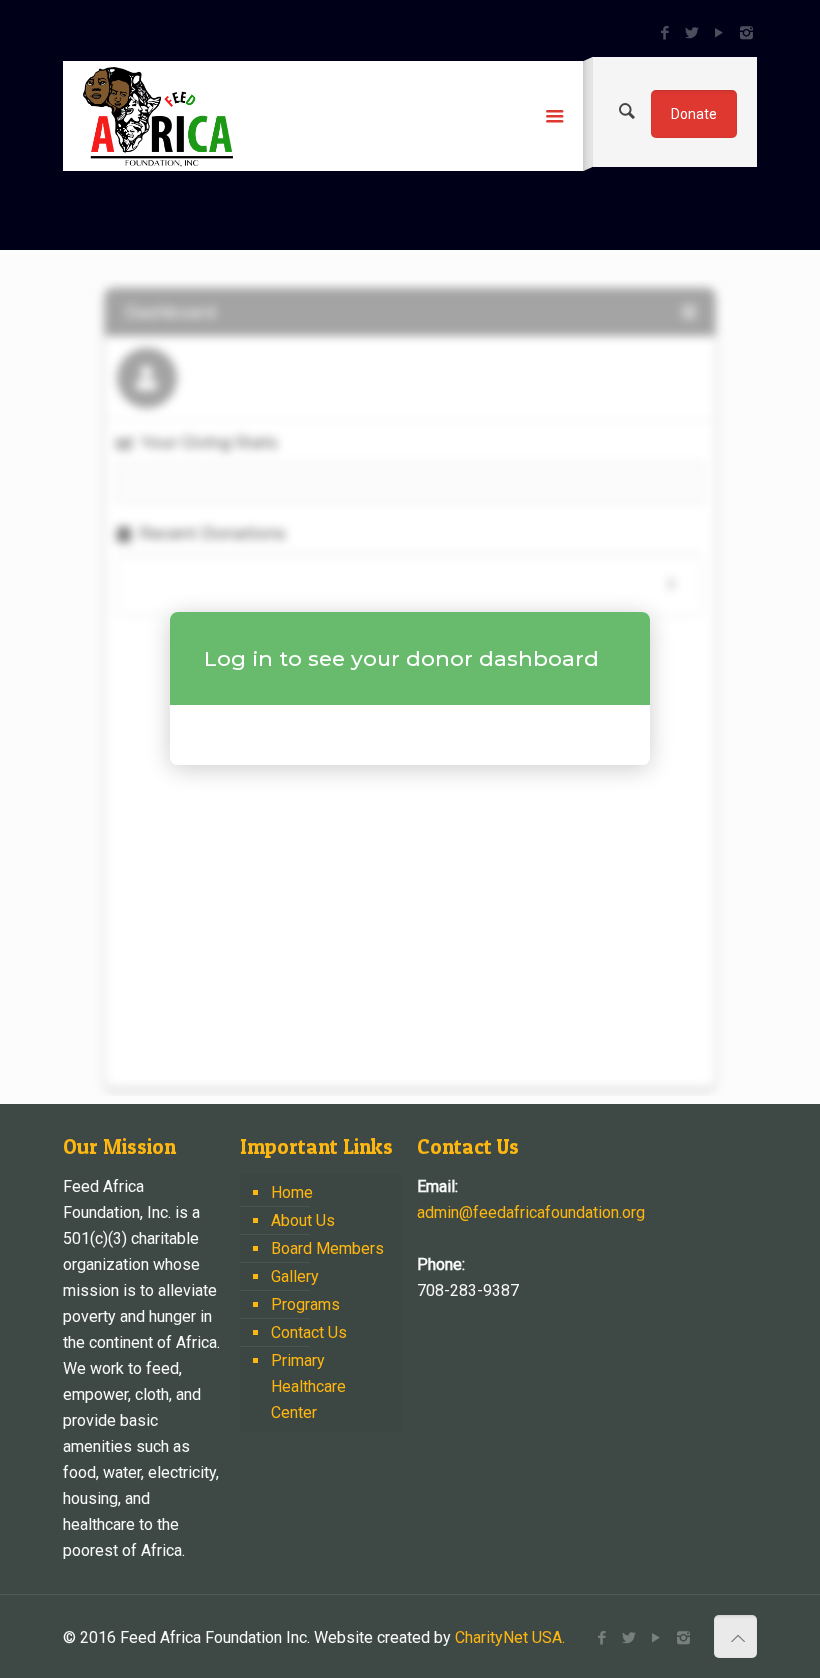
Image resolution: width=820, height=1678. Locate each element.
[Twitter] (692, 33)
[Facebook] (665, 33)
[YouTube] (719, 33)
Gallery (295, 1276)
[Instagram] (746, 33)
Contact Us (309, 1332)
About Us (303, 1220)
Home (292, 1192)
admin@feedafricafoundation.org (531, 1212)
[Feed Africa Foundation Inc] (158, 116)
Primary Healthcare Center (308, 1386)
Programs (305, 1304)
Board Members (327, 1248)
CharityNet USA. (510, 1637)
